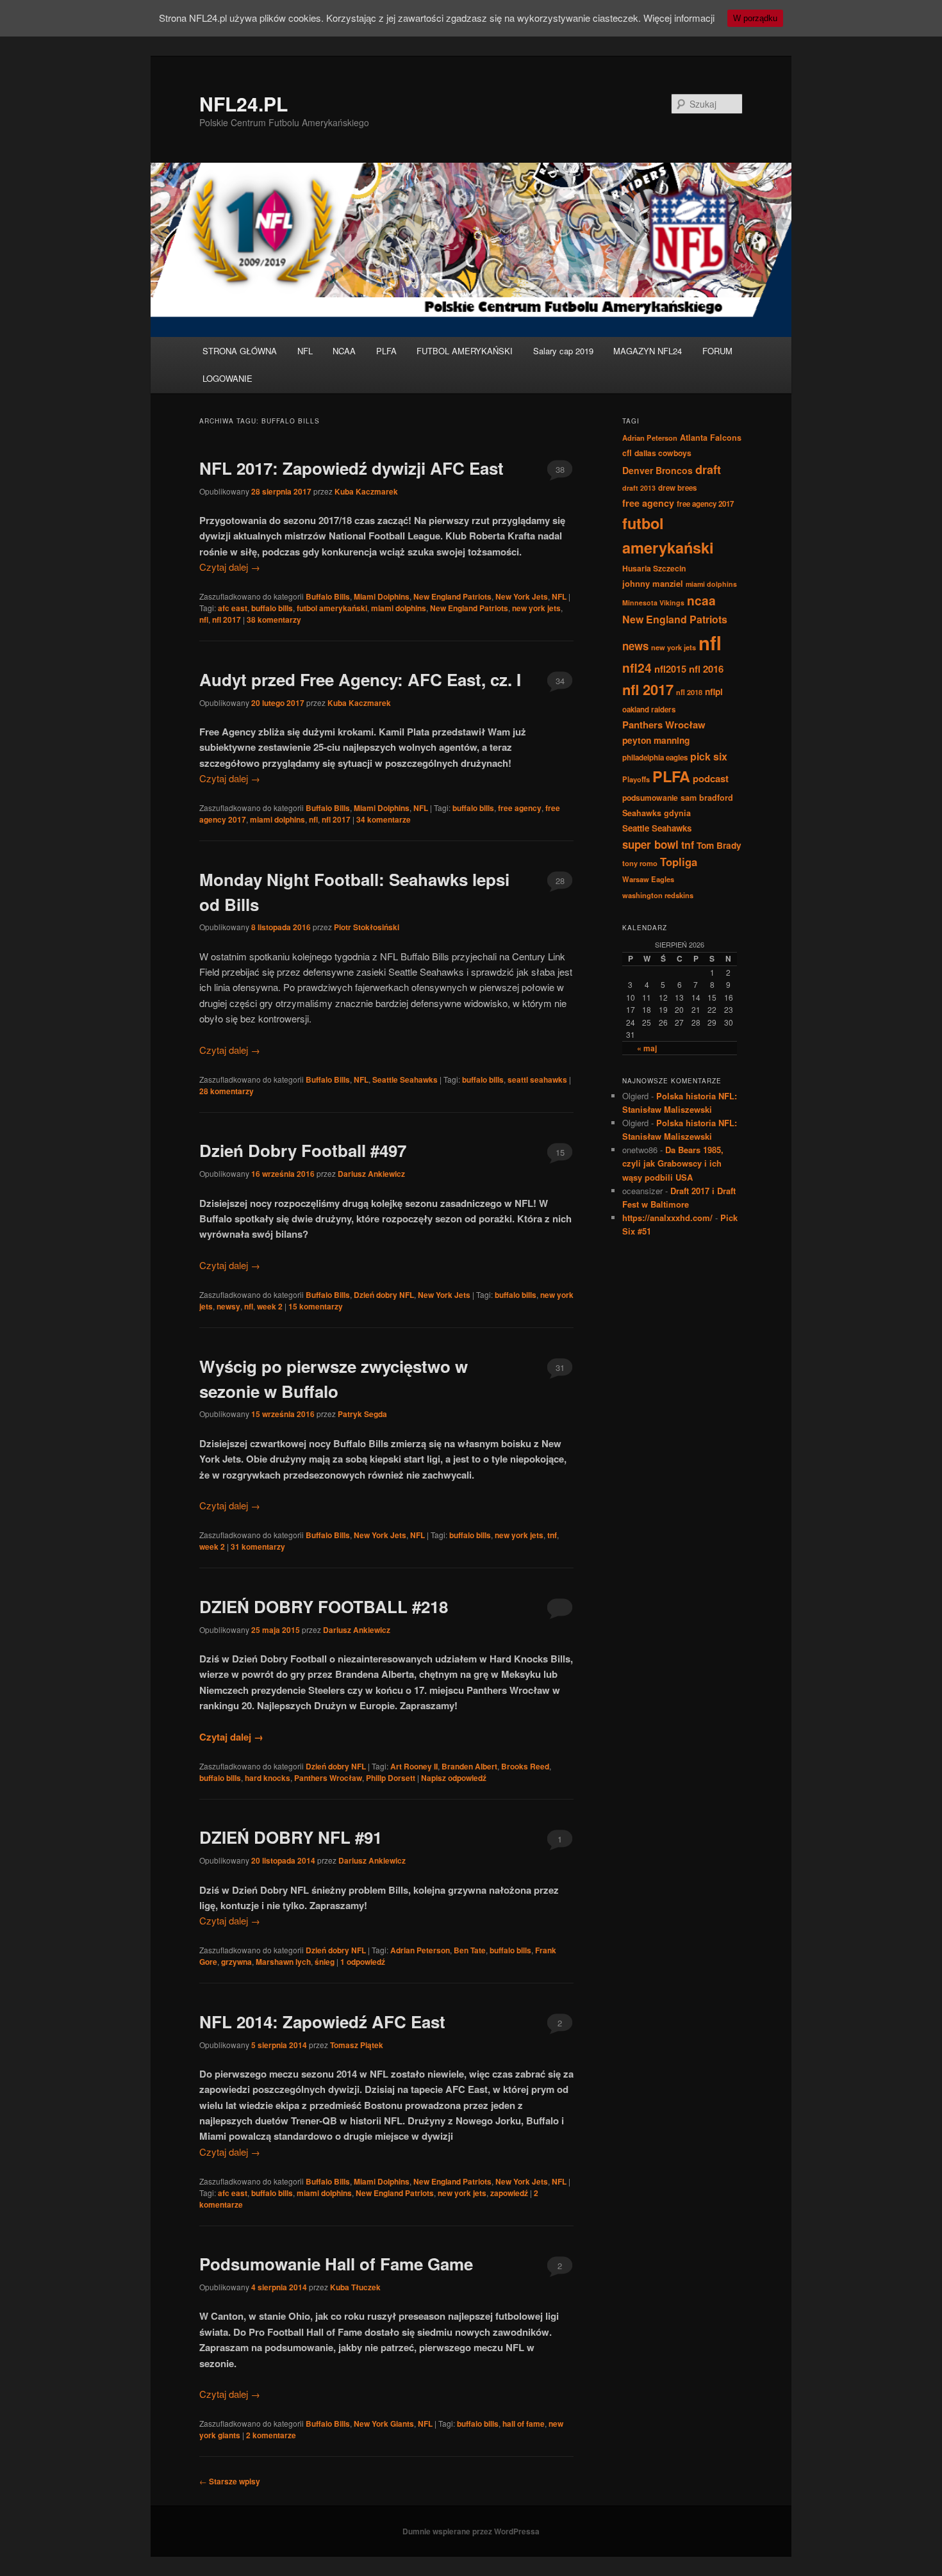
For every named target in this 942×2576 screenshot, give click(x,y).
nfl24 (637, 668)
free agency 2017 (705, 504)
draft (708, 470)
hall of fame (524, 2424)
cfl (627, 453)
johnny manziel (653, 583)
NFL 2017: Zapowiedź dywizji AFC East (351, 468)
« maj (647, 1048)
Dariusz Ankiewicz (371, 1174)
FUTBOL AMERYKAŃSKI (465, 351)
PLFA (386, 351)
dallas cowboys (663, 453)
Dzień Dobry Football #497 (303, 1150)
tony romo (640, 863)
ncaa (701, 600)
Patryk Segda (362, 1414)
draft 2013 (639, 488)
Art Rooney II (414, 1766)
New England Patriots (452, 596)
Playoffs (636, 779)
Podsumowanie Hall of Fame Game (336, 2264)
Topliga (679, 862)
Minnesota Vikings (653, 603)
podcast (711, 778)
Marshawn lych (283, 1962)
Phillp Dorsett (391, 1778)
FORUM (717, 351)
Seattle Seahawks (405, 1079)
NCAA (344, 351)
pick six (709, 756)
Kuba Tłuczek (355, 2287)
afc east (233, 608)
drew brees (677, 488)
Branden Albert (469, 1766)
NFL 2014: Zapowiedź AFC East (322, 2022)
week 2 (270, 1306)
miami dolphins (399, 608)
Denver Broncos (657, 470)
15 (560, 1152)
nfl (204, 619)
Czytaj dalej (230, 567)
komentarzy (274, 619)
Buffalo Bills (328, 596)
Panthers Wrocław (328, 1778)
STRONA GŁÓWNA (240, 351)
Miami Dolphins (382, 596)
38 (560, 469)
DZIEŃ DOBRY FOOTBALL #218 (324, 1606)
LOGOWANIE (227, 378)
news (635, 646)
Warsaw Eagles (648, 879)
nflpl (714, 691)
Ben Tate (470, 1950)
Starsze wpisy (230, 2481)
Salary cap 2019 (563, 351)
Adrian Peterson (420, 1950)
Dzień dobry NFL (384, 1295)
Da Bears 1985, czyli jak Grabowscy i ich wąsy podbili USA (673, 1163)
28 (560, 881)
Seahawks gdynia (657, 813)
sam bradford (707, 798)
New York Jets (522, 596)
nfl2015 (670, 669)
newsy (228, 1306)
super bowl (650, 844)
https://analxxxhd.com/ (667, 1218)
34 (560, 681)
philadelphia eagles (655, 758)
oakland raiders (649, 710)
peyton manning (656, 740)
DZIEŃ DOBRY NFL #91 (291, 1837)
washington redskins (658, 895)
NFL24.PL (244, 103)
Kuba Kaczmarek (366, 491)
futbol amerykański (332, 608)
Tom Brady (719, 845)
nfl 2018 (689, 692)
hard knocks (268, 1778)
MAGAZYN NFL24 (648, 351)
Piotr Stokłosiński (367, 927)
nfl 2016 (706, 669)
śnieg (325, 1962)
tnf (552, 1535)
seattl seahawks (537, 1079)
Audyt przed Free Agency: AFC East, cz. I (360, 679)
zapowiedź (509, 2193)
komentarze (384, 819)
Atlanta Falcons (711, 438)
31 (560, 1367)
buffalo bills (272, 608)
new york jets (536, 608)
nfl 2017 (227, 619)
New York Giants (384, 2424)
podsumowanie (650, 798)
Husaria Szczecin (654, 568)
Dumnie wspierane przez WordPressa (471, 2531)
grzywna (236, 1962)
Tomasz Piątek (357, 2045)
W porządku (755, 18)
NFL (305, 351)
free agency (520, 808)
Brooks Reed (525, 1766)
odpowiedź (363, 1962)
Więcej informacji (679, 18)
